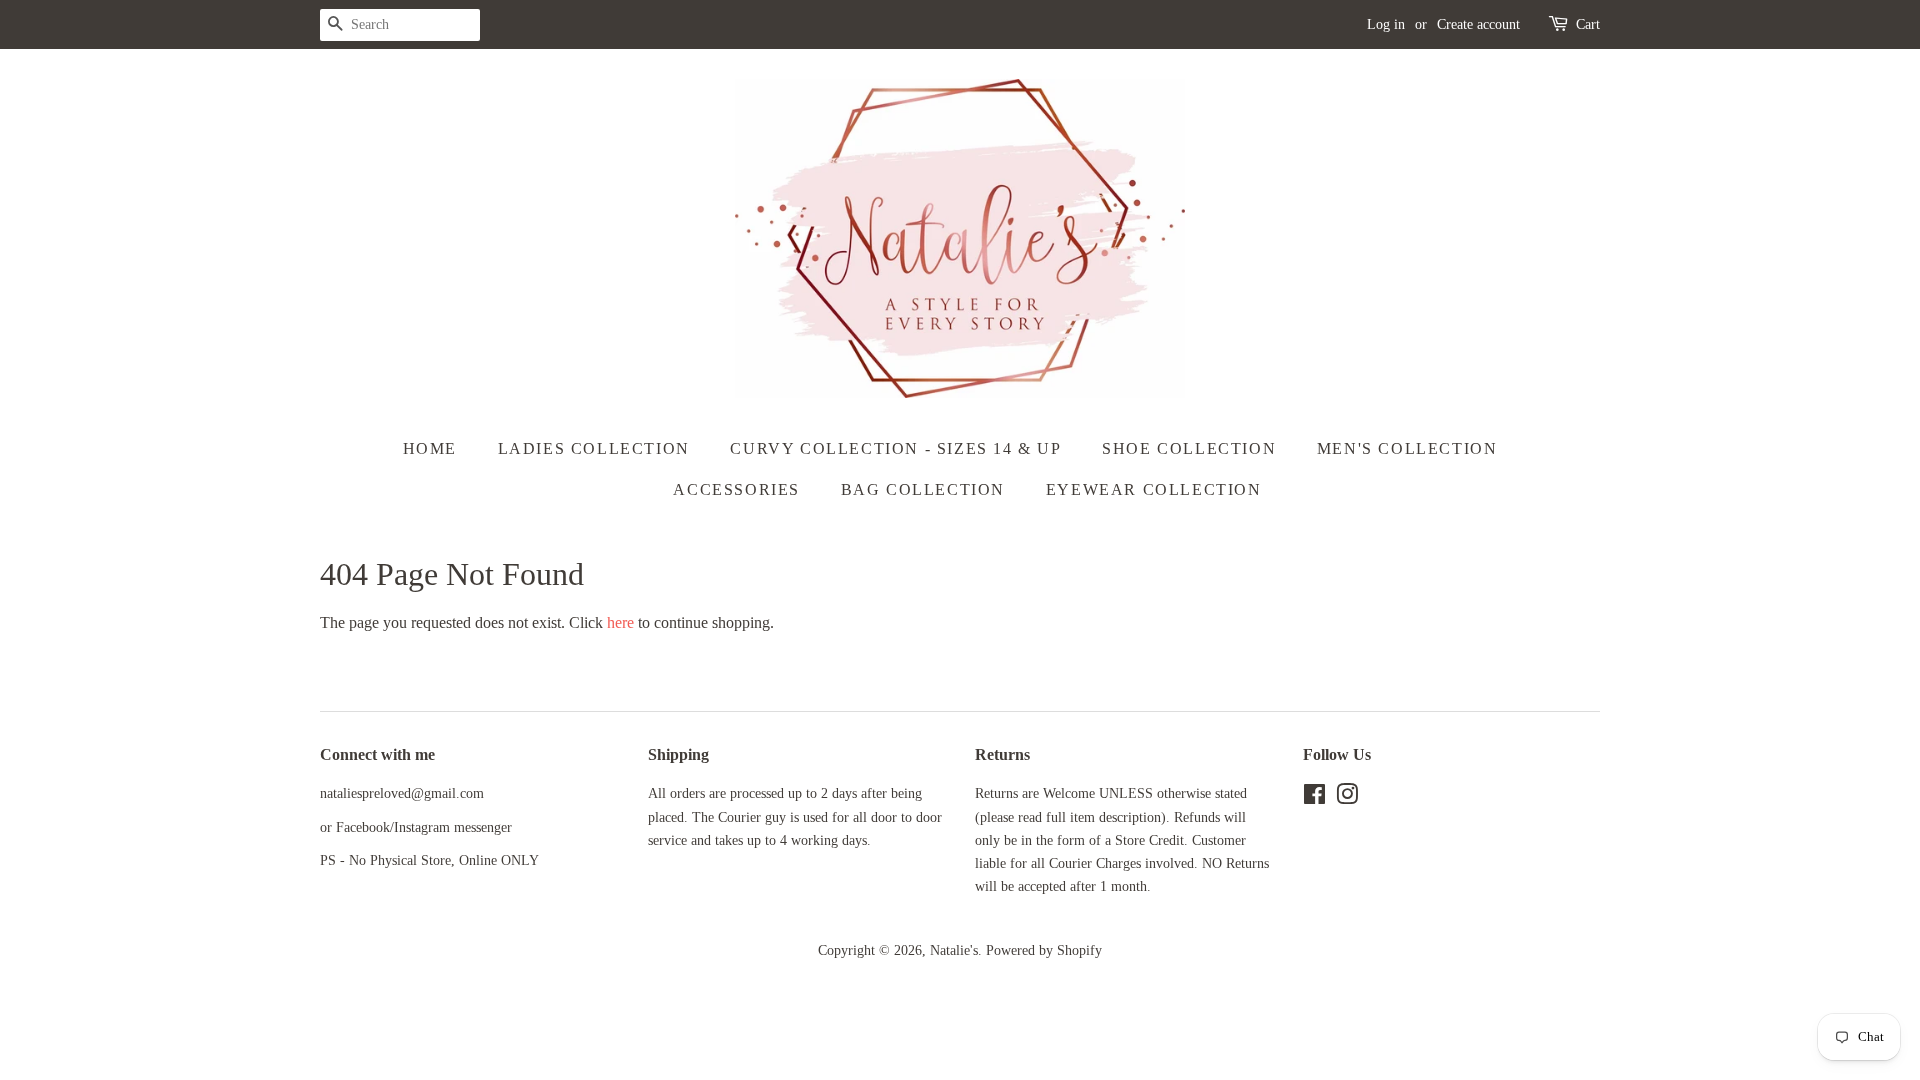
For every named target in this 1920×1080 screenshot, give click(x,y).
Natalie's (954, 950)
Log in (1386, 24)
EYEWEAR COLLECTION (1154, 489)
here (620, 622)
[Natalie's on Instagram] (1347, 798)
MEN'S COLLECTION (1407, 448)
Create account (1478, 24)
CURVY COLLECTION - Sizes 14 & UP (895, 448)
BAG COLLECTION (923, 489)
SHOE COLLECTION (1189, 448)
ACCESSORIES (736, 489)
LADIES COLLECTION (594, 448)
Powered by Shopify (1044, 950)
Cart (1588, 24)
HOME (430, 448)
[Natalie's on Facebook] (1314, 798)
